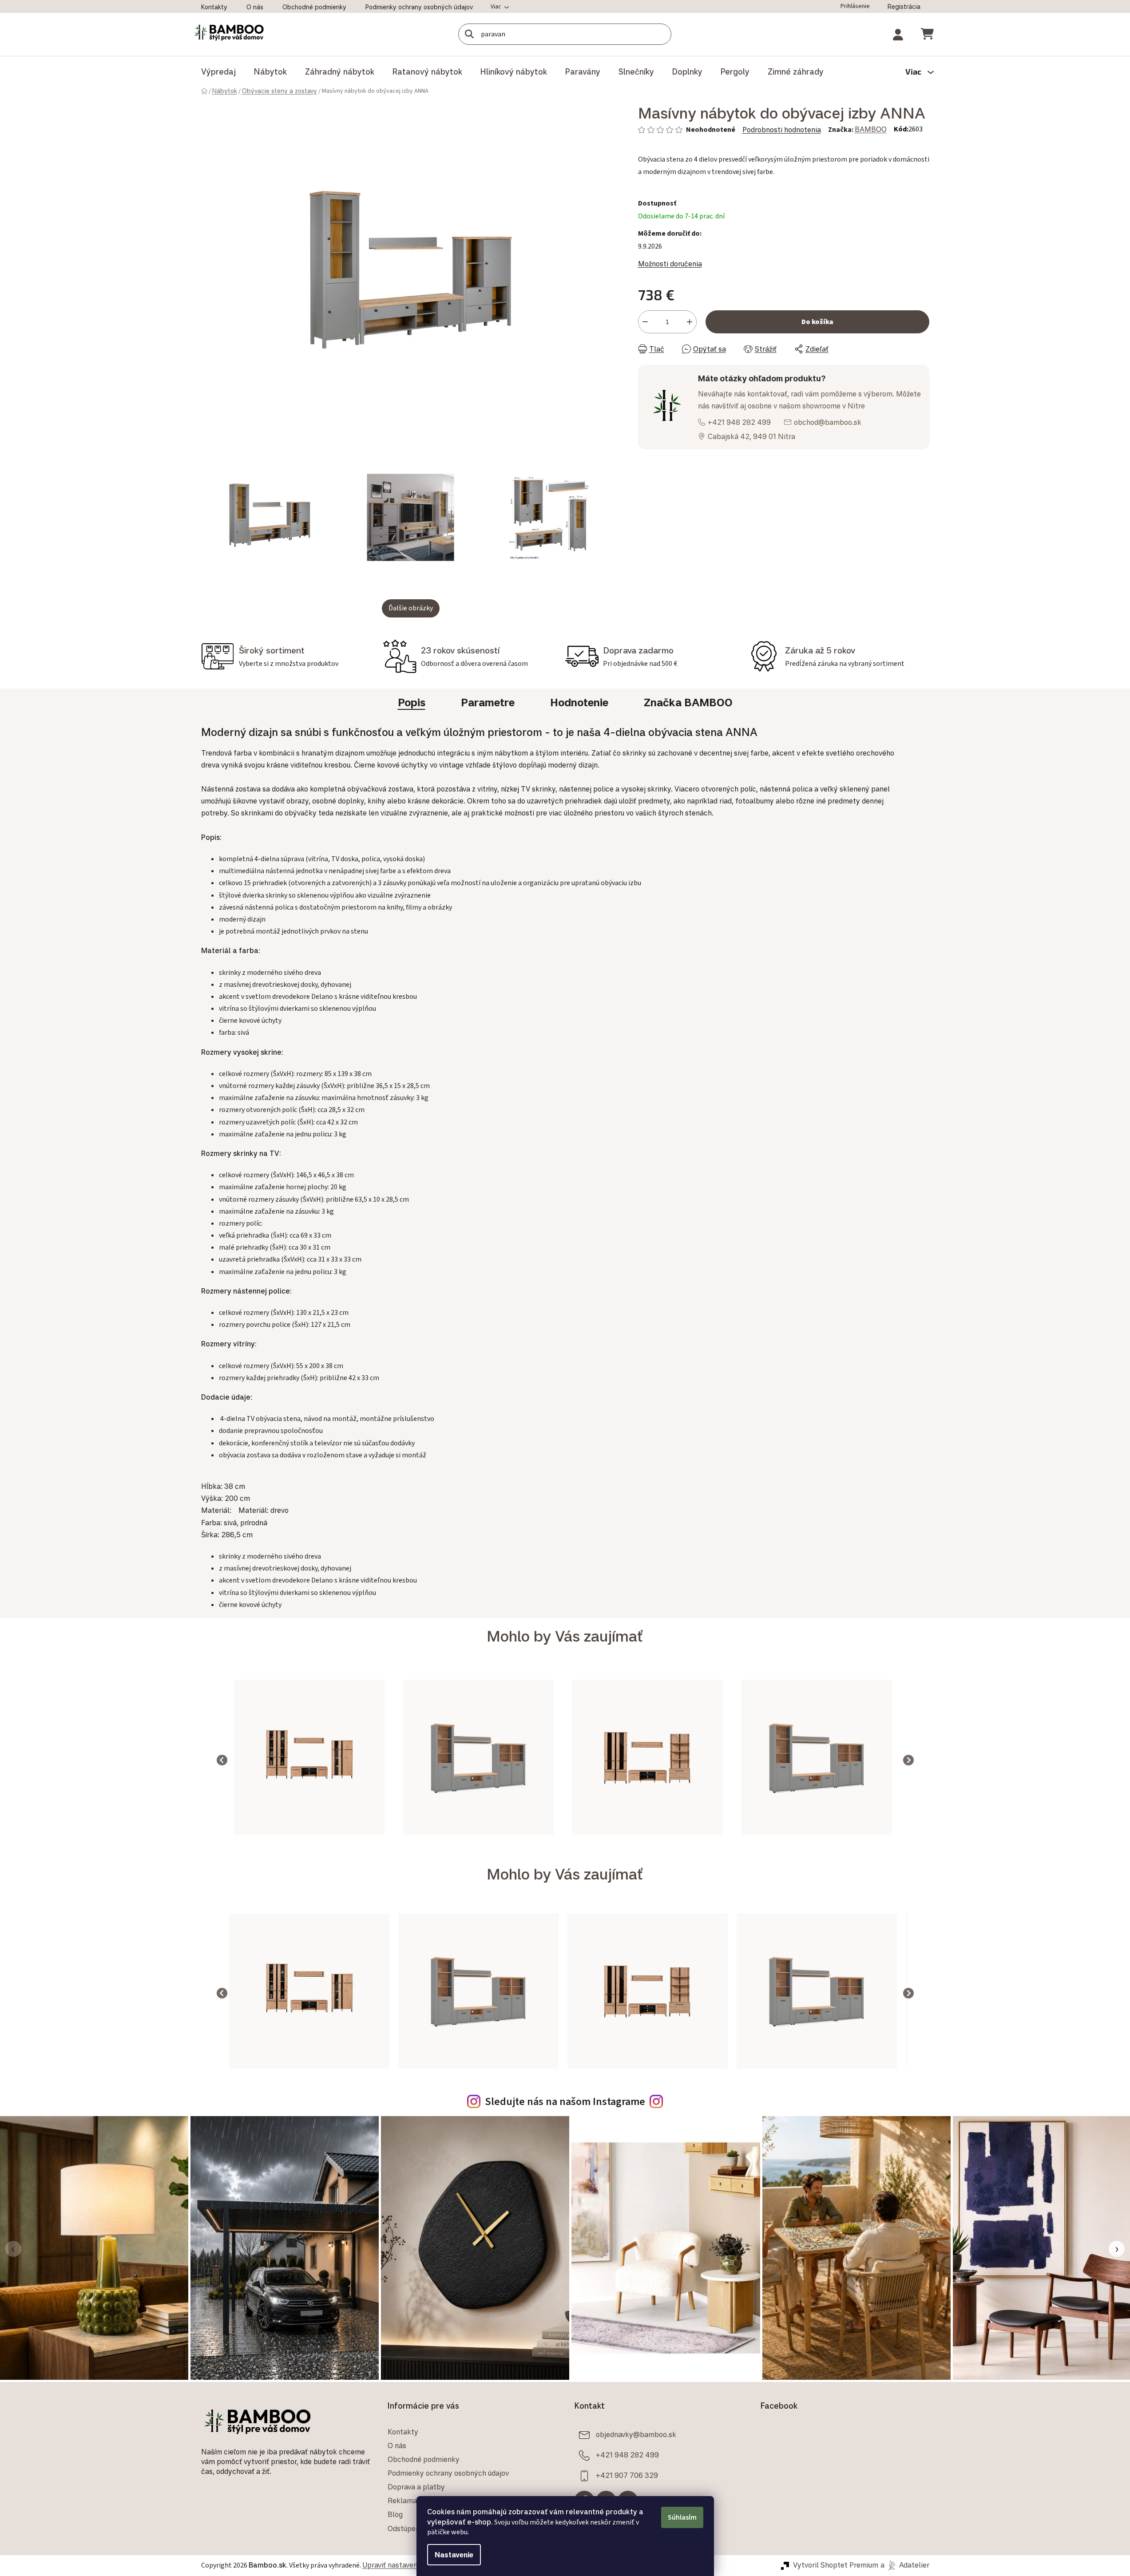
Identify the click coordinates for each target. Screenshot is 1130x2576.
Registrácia (904, 6)
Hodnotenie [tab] (579, 702)
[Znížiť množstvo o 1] (645, 322)
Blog (395, 2514)
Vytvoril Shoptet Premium (836, 2565)
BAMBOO (871, 129)
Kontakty (214, 7)
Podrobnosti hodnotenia (782, 130)
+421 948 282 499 (739, 422)
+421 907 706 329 (627, 2475)
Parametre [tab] (488, 702)
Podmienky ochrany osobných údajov (419, 7)
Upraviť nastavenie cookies (406, 2565)
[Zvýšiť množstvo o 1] (690, 322)
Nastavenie (454, 2555)
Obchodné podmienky (314, 7)
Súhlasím (682, 2517)
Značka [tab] (688, 702)
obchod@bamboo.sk (828, 422)
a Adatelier (905, 2565)
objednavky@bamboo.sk (636, 2434)
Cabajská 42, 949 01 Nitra (751, 436)
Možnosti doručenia (670, 264)
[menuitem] (218, 71)
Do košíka (817, 322)
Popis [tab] (412, 702)
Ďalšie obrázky (411, 608)
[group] (309, 1760)
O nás (255, 7)
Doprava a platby (416, 2487)
